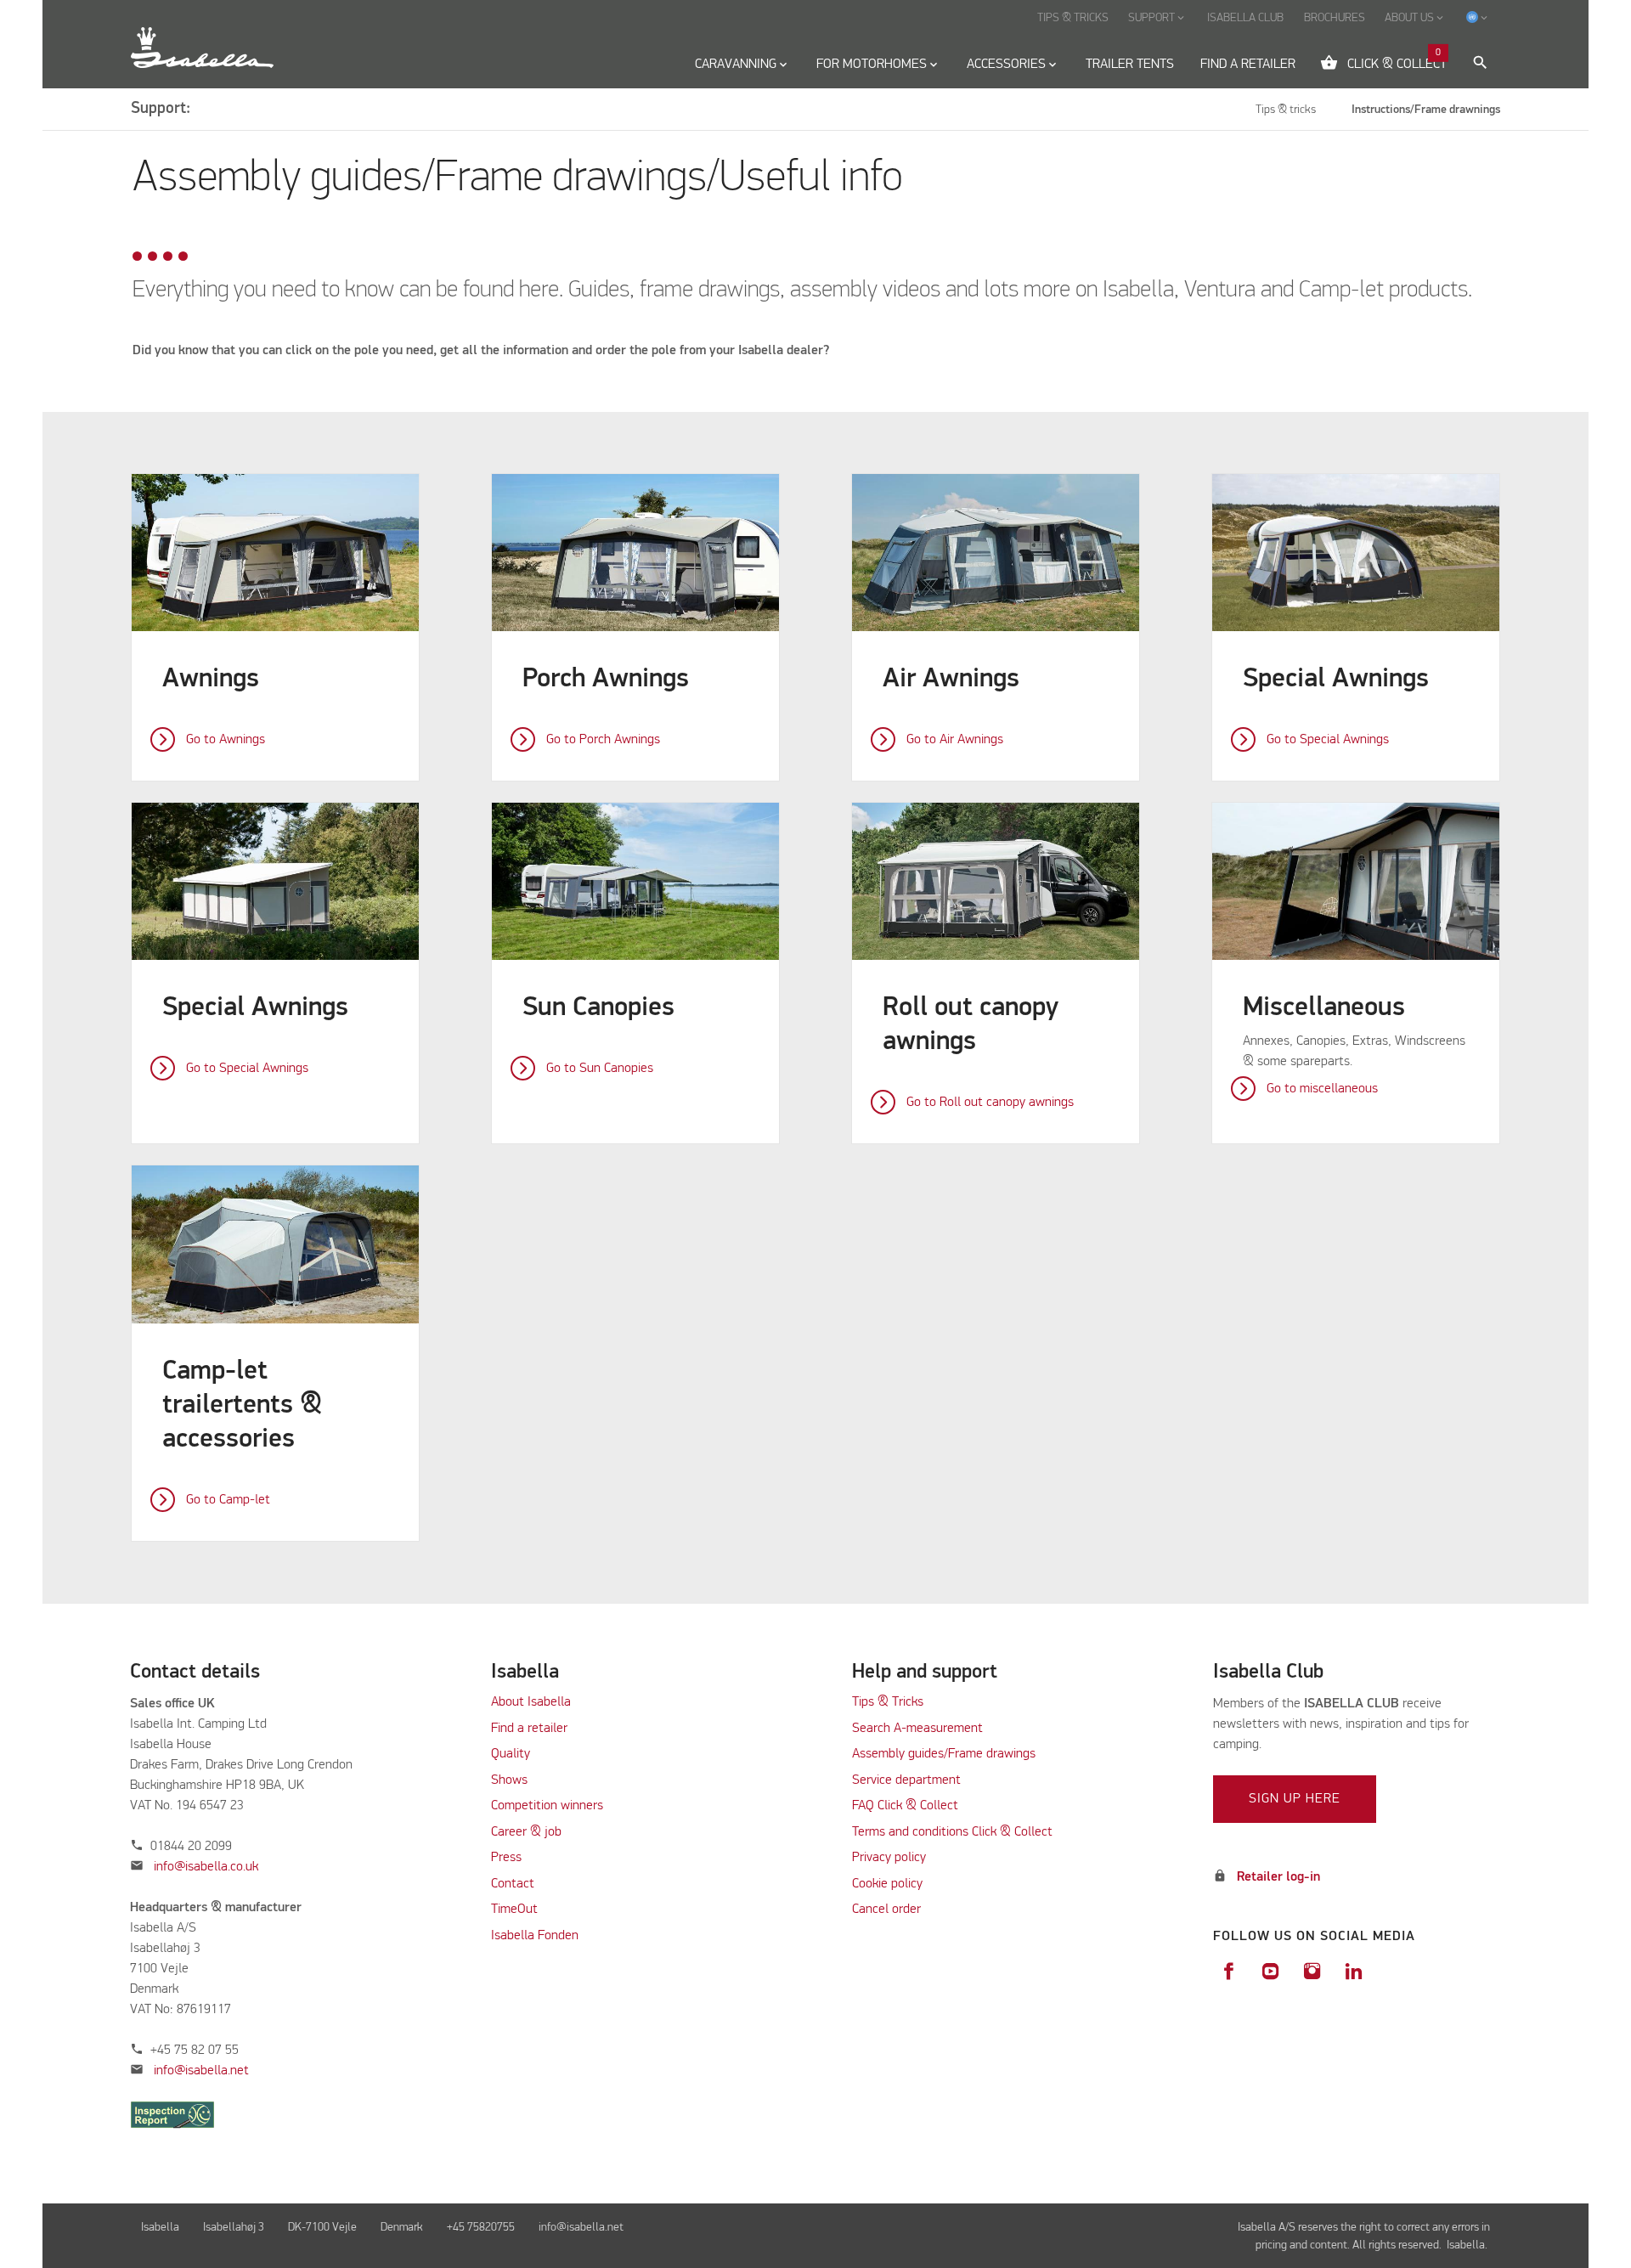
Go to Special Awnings (1328, 740)
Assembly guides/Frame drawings (944, 1754)
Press (506, 1858)
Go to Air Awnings (955, 740)
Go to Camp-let (228, 1500)
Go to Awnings (226, 740)
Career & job (526, 1832)
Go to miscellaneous (1322, 1089)
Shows (509, 1780)
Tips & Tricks (888, 1702)
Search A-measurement (919, 1729)
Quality (511, 1754)
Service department (906, 1780)
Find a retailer (529, 1729)
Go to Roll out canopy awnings (990, 1103)
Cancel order (886, 1910)
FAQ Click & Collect (905, 1806)
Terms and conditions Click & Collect (952, 1832)
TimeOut (514, 1910)
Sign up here (1295, 1799)
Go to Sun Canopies (600, 1069)
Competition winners (547, 1806)
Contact (513, 1884)
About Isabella (531, 1702)
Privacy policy (889, 1858)
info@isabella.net (201, 2071)
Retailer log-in (1278, 1877)
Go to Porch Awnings (603, 740)
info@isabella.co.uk (206, 1867)
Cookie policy (887, 1884)
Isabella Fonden (535, 1936)
